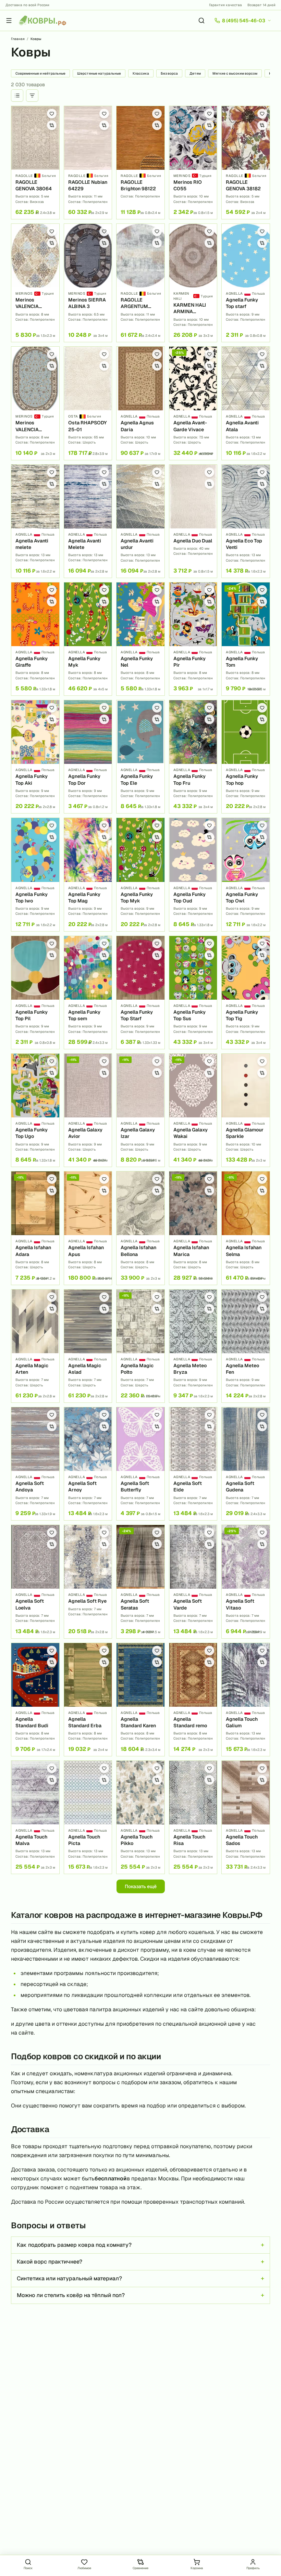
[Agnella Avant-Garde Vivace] (193, 403)
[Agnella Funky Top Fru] (193, 757)
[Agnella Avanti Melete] (88, 521)
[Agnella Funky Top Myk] (140, 874)
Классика (141, 73)
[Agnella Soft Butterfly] (140, 1464)
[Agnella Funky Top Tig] (246, 992)
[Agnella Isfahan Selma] (246, 1228)
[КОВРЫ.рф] (42, 21)
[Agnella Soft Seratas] (140, 1581)
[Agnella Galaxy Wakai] (193, 1110)
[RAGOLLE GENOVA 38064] (35, 163)
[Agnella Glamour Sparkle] (246, 1110)
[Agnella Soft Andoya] (35, 1464)
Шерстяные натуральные (99, 73)
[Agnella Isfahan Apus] (88, 1228)
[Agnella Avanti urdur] (140, 521)
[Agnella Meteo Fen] (246, 1346)
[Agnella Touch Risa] (193, 1817)
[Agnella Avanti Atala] (246, 403)
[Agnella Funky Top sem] (88, 992)
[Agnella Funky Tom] (246, 639)
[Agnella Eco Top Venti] (246, 521)
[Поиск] (201, 21)
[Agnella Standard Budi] (35, 1700)
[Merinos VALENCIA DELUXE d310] (35, 283)
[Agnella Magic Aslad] (88, 1346)
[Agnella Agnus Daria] (140, 403)
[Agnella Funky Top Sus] (193, 992)
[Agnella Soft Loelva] (35, 1581)
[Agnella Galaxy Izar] (140, 1110)
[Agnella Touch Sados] (246, 1817)
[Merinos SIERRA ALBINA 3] (88, 283)
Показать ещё (141, 1886)
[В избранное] (52, 114)
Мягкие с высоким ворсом (235, 73)
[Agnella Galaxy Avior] (88, 1110)
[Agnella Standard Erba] (88, 1700)
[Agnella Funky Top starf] (246, 283)
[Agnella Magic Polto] (140, 1346)
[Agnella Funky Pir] (193, 639)
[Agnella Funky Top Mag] (88, 874)
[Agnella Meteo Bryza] (193, 1346)
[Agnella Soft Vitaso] (246, 1581)
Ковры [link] (36, 39)
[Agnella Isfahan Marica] (193, 1228)
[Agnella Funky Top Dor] (88, 757)
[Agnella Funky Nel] (140, 639)
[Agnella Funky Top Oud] (193, 874)
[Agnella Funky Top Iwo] (35, 874)
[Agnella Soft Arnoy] (88, 1464)
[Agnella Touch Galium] (246, 1700)
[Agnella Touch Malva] (35, 1817)
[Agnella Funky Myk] (88, 639)
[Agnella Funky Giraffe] (35, 639)
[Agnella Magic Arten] (35, 1346)
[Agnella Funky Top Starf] (140, 992)
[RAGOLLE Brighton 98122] (140, 163)
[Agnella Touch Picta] (88, 1817)
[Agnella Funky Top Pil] (35, 992)
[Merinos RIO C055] (193, 163)
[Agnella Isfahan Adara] (35, 1228)
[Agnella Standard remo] (193, 1700)
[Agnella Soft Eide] (193, 1464)
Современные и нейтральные (40, 73)
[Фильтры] (32, 95)
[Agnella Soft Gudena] (246, 1464)
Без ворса (169, 73)
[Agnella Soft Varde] (193, 1581)
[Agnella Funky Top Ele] (140, 757)
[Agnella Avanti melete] (35, 521)
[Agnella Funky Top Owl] (246, 874)
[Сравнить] (52, 125)
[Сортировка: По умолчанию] (17, 95)
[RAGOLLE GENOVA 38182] (246, 163)
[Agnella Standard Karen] (140, 1700)
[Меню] (9, 21)
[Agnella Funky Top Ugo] (35, 1110)
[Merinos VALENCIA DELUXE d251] (35, 403)
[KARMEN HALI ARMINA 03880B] (193, 283)
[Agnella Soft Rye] (88, 1581)
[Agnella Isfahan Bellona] (140, 1228)
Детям (195, 73)
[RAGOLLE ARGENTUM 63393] (140, 283)
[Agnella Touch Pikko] (140, 1817)
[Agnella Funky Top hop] (246, 757)
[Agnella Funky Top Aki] (35, 757)
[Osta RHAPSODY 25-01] (88, 403)
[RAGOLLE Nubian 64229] (88, 163)
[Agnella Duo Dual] (193, 521)
